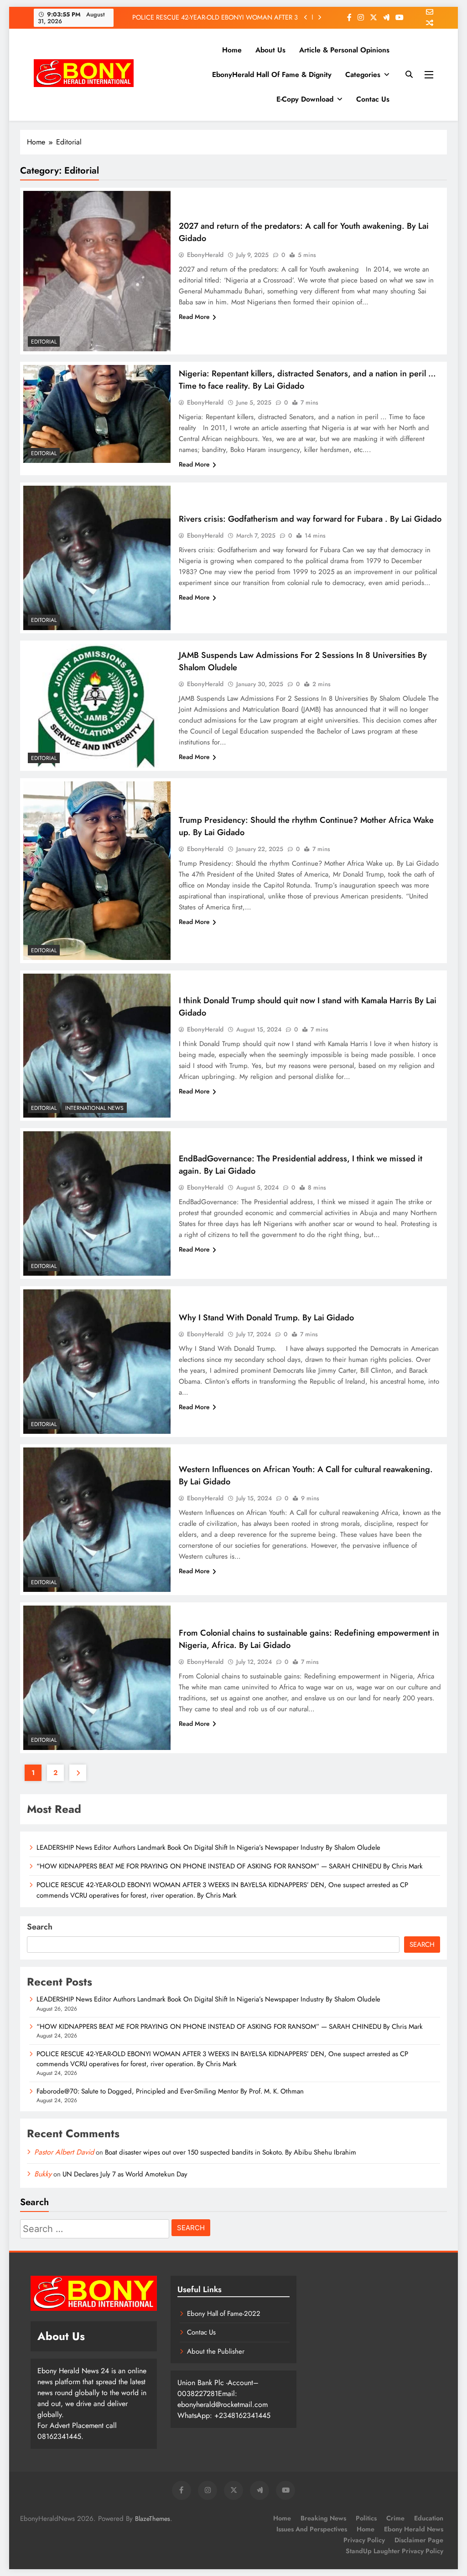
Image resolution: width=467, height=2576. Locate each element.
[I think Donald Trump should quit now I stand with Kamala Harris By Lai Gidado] (97, 1046)
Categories (363, 74)
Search (40, 1927)
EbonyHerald (205, 255)
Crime (395, 2518)
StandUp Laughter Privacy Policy (394, 2551)
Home (232, 50)
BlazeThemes (153, 2519)
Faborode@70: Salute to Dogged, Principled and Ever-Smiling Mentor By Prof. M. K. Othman (213, 26)
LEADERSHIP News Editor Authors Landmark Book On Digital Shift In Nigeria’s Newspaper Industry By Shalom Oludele (208, 1847)
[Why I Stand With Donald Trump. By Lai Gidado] (97, 1362)
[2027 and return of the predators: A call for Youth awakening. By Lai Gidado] (97, 271)
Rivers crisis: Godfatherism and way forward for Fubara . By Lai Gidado (310, 519)
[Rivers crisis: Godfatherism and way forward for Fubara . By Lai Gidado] (97, 558)
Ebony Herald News (414, 2529)
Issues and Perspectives (312, 2529)
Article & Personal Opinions (344, 50)
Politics (366, 2518)
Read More (194, 317)
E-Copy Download (305, 99)
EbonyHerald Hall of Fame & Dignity (272, 74)
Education (429, 2518)
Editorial (44, 342)
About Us (270, 50)
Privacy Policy (364, 2540)
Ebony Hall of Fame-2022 (224, 2314)
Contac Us (373, 99)
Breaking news (323, 2518)
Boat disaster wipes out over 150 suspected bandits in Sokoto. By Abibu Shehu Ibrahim (231, 2152)
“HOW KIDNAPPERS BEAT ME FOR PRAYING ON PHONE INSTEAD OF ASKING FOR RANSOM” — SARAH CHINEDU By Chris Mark (231, 1866)
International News (94, 1108)
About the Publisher (216, 2351)
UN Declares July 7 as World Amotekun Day (125, 2174)
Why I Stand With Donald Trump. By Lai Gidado (267, 1317)
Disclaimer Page (419, 2540)
